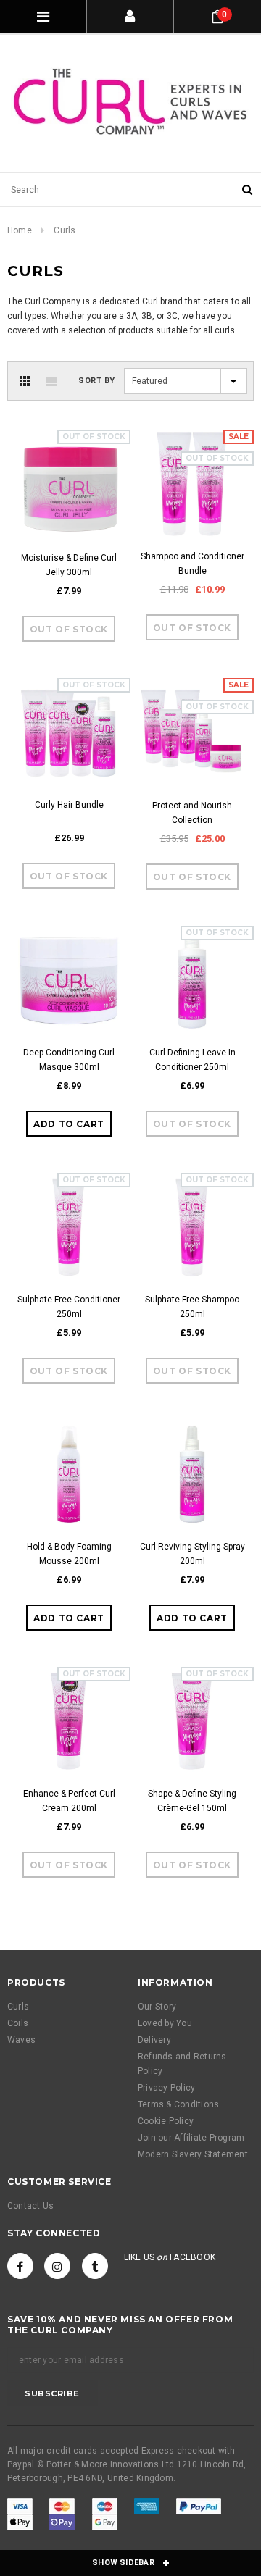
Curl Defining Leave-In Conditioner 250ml (192, 1060)
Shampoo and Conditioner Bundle (192, 564)
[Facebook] (20, 2266)
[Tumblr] (95, 2266)
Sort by (97, 381)
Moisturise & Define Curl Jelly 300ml (69, 565)
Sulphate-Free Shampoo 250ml (192, 1307)
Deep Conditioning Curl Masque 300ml (69, 1060)
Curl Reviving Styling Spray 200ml (192, 1554)
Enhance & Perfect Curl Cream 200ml (69, 1801)
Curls (65, 230)
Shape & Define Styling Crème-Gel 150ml (192, 1801)
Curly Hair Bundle (69, 805)
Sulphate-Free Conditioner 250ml (69, 1307)
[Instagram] (57, 2266)
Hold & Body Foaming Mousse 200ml (69, 1554)
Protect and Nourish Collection (192, 813)
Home (20, 230)
